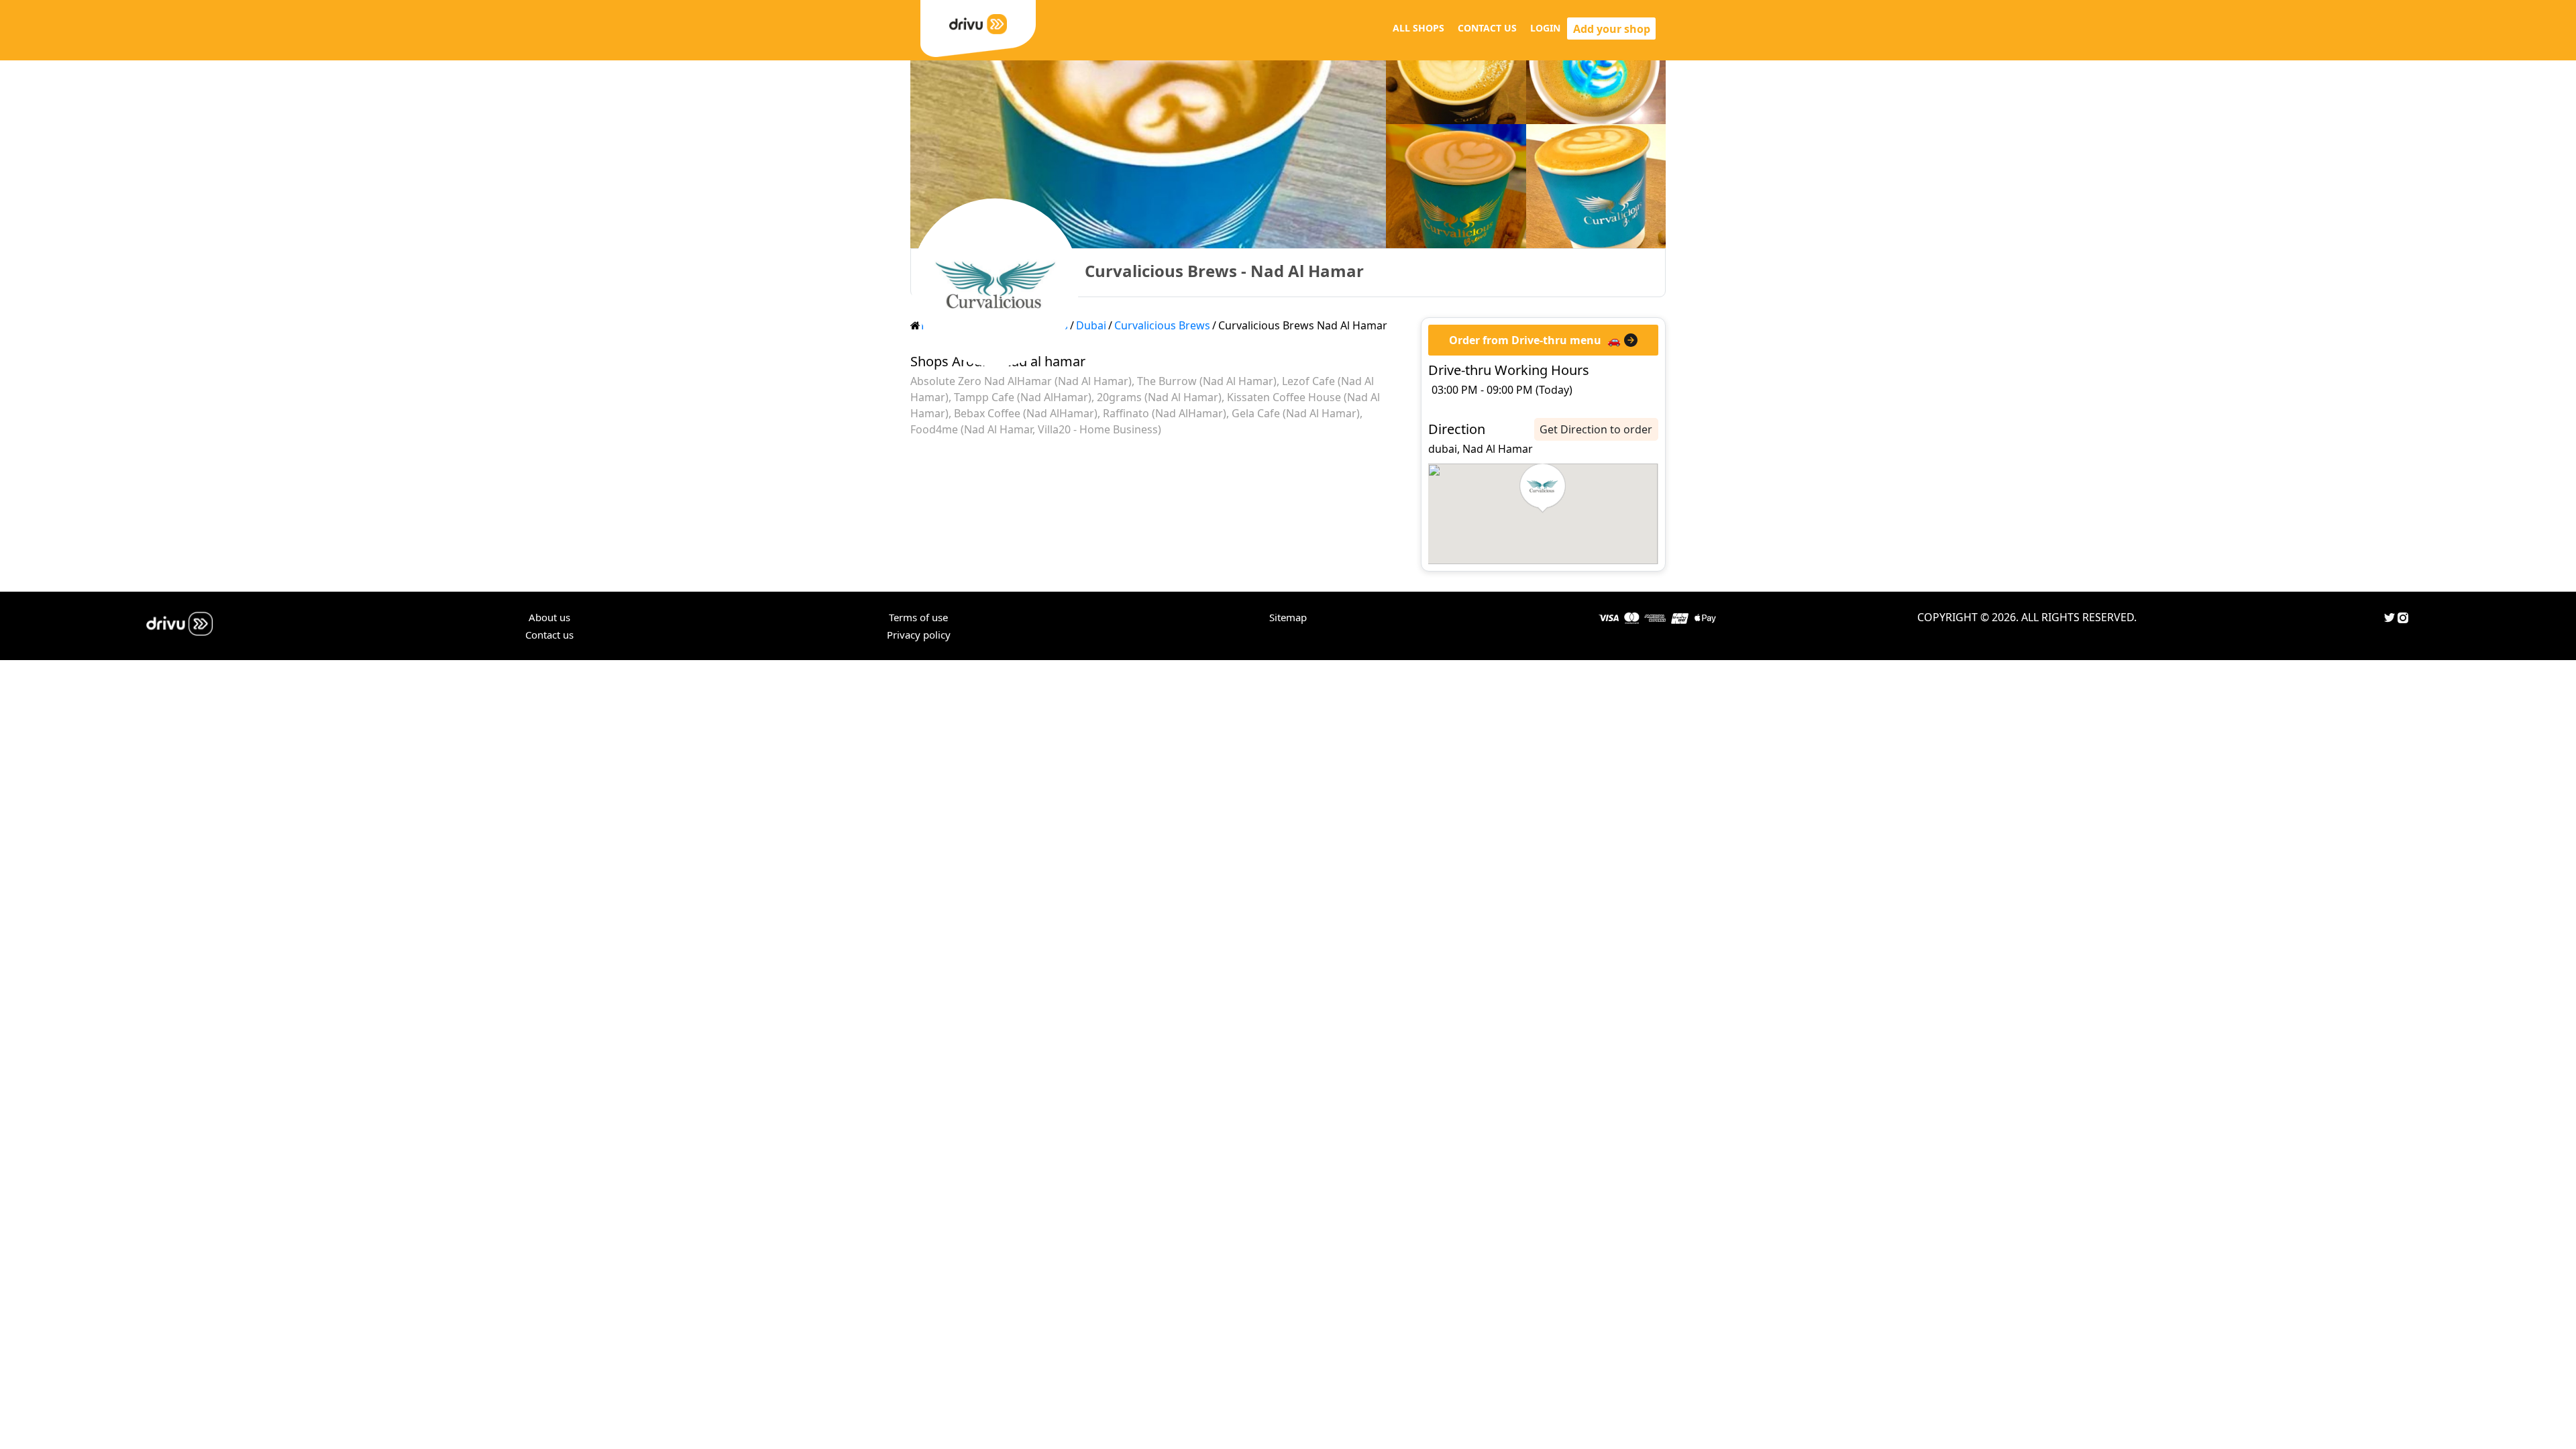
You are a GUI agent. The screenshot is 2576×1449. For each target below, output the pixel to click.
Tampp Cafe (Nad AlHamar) (1023, 397)
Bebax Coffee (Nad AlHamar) (1026, 413)
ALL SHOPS (1418, 28)
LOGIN (1545, 28)
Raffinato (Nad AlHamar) (1165, 413)
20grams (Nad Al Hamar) (1159, 397)
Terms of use (918, 617)
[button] (1543, 488)
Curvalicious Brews (1162, 325)
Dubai (1091, 325)
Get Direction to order (1596, 429)
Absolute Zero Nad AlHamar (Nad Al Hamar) (1021, 381)
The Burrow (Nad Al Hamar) (1207, 381)
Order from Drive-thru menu (1525, 340)
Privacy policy (919, 635)
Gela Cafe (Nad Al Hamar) (1296, 413)
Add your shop (1612, 29)
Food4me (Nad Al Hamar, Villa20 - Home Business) (1036, 429)
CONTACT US (1487, 28)
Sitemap (1288, 617)
